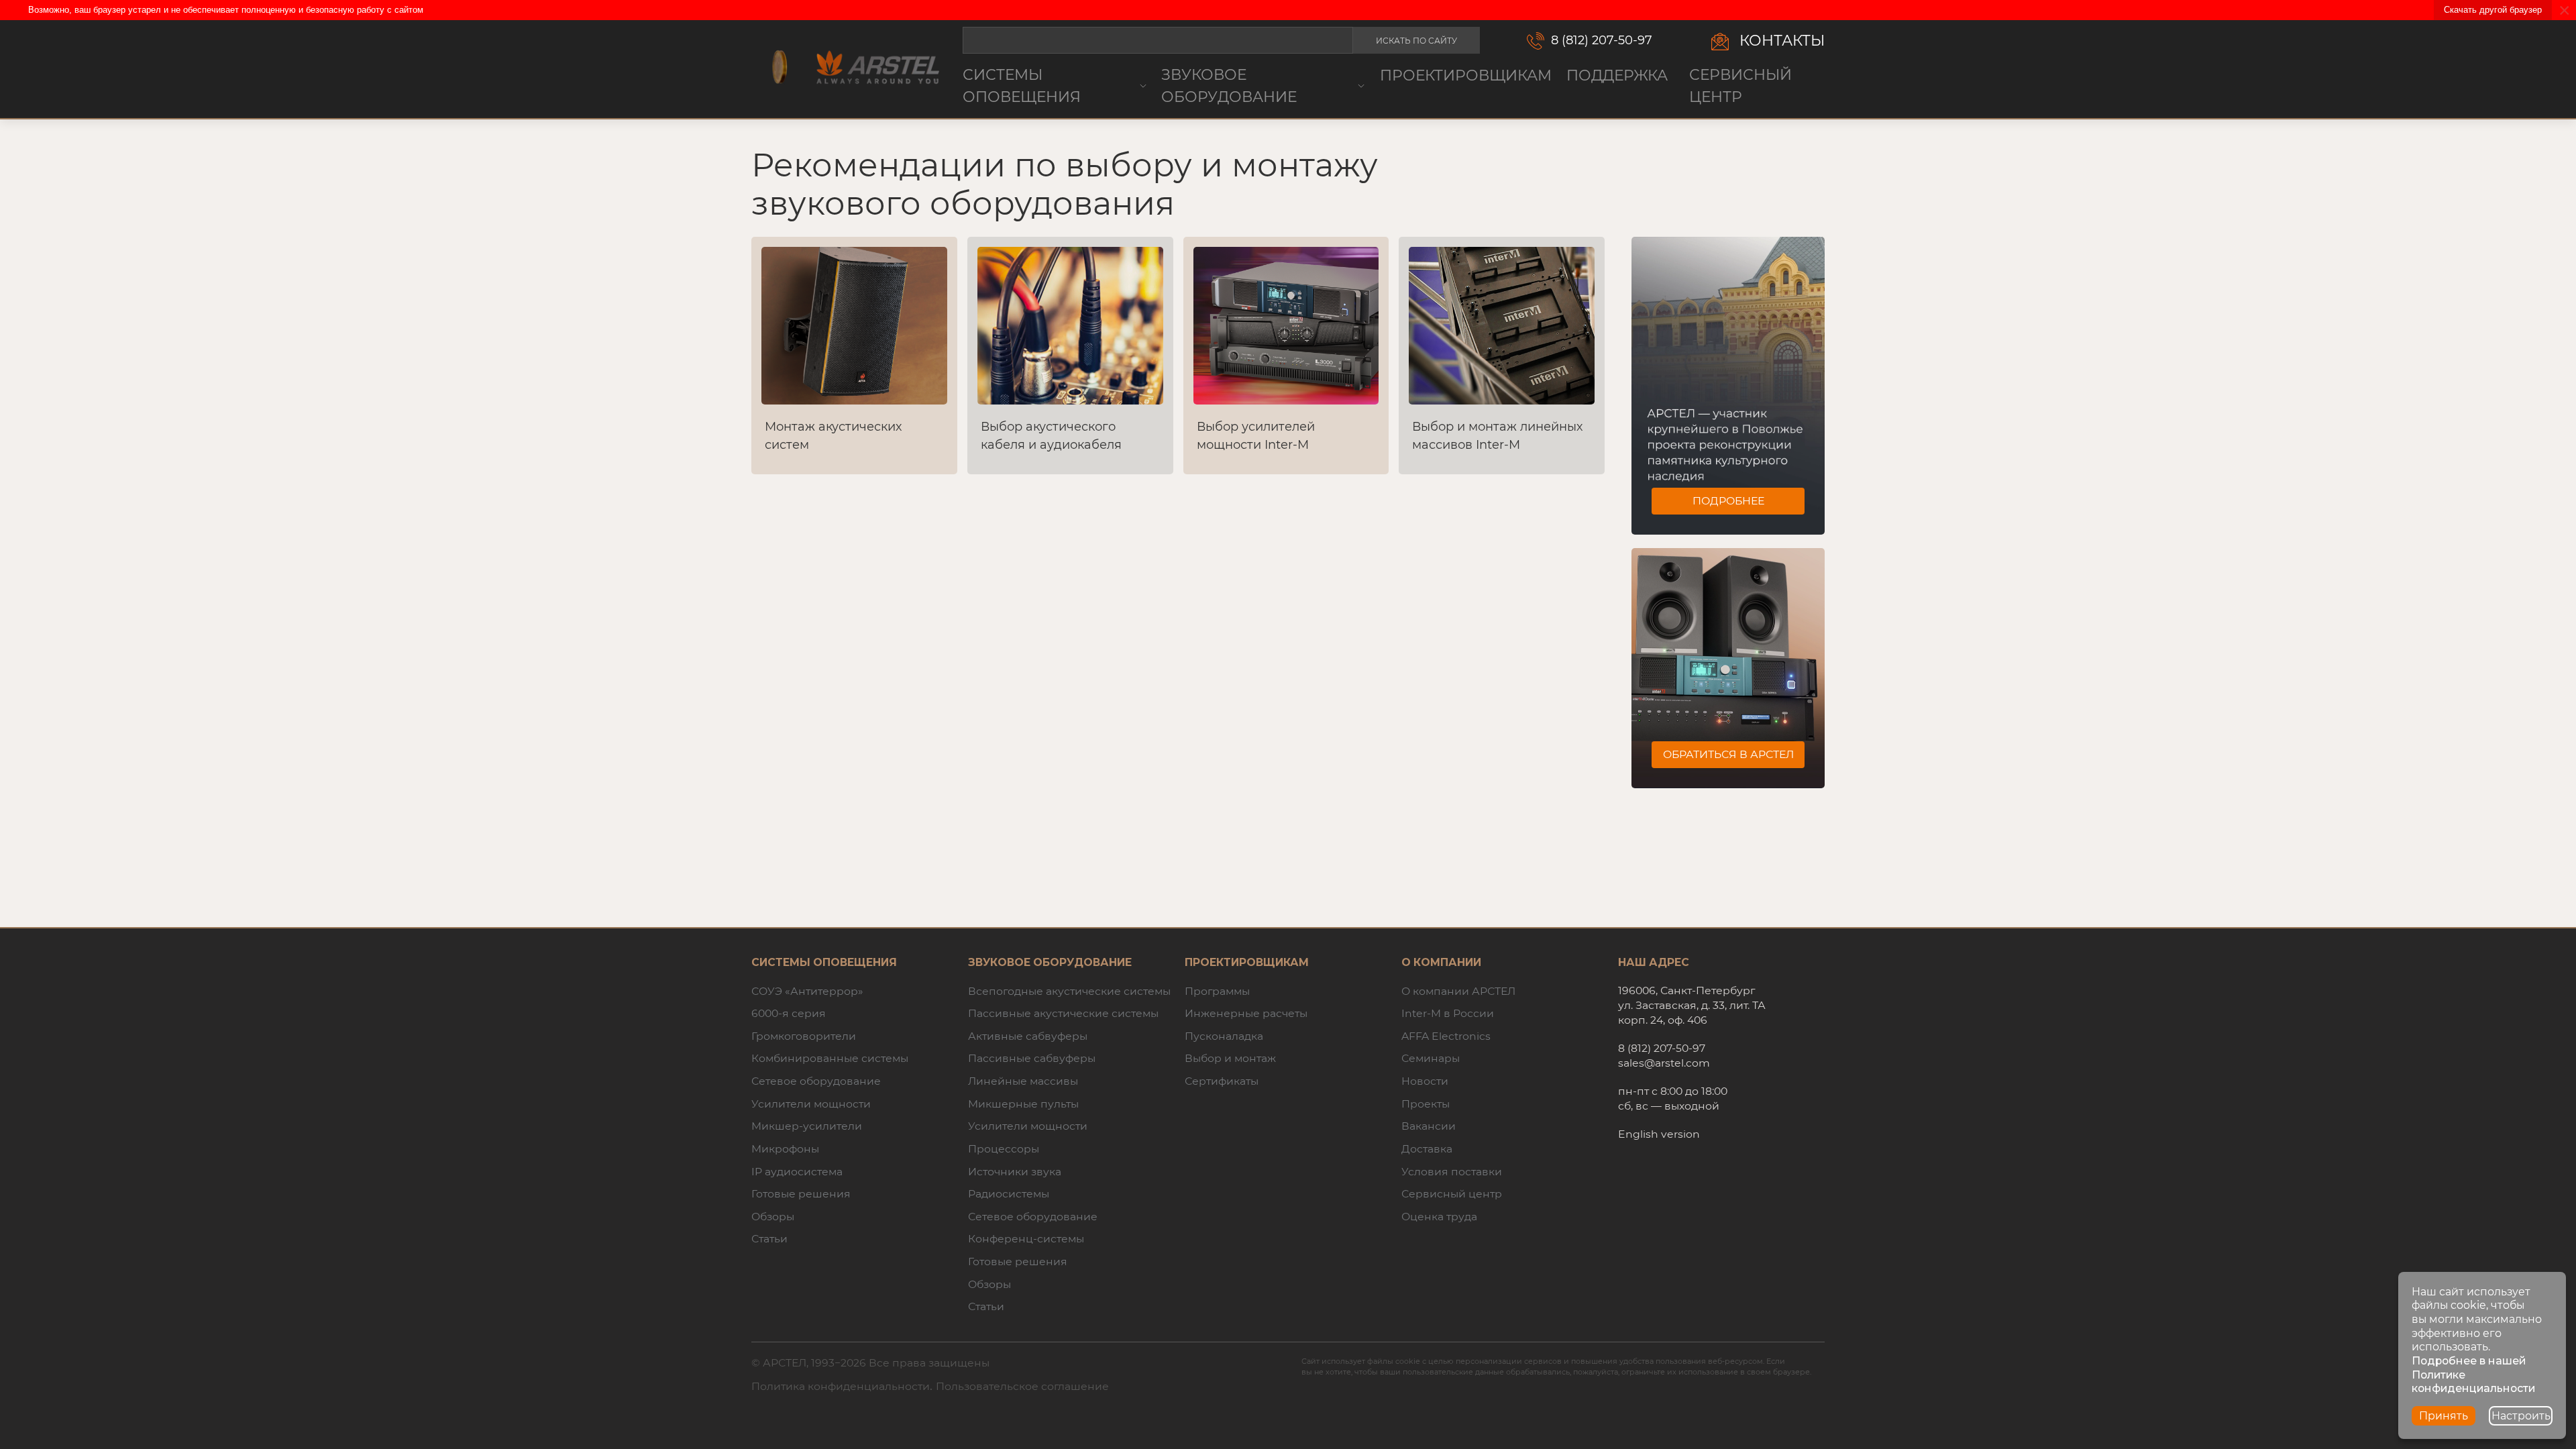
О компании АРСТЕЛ (1458, 991)
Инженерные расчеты (1246, 1013)
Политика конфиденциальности (841, 1386)
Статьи (769, 1239)
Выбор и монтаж (1230, 1058)
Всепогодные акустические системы (1069, 991)
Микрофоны (785, 1149)
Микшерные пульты (1023, 1104)
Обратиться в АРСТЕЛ (1728, 754)
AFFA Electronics (1446, 1036)
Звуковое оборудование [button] (1229, 86)
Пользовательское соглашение (1022, 1386)
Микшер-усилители (807, 1126)
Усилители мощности (811, 1104)
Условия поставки (1452, 1172)
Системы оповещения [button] (1022, 86)
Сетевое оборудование (816, 1081)
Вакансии (1429, 1126)
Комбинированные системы (830, 1058)
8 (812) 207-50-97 (1602, 40)
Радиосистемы (1009, 1194)
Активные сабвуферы (1028, 1036)
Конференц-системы (1026, 1239)
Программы (1217, 991)
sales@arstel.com (1664, 1063)
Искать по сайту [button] (1416, 41)
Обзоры (773, 1217)
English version (1659, 1134)
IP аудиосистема (797, 1172)
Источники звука (1015, 1172)
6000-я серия (789, 1013)
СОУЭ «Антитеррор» (807, 991)
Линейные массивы (1023, 1081)
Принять (2444, 1416)
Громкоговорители (804, 1036)
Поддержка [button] (1617, 75)
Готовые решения (801, 1194)
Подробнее (1728, 501)
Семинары (1431, 1058)
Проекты (1426, 1104)
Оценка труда (1439, 1217)
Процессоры (1004, 1149)
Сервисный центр (1740, 86)
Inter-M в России (1448, 1013)
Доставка (1427, 1149)
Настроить (2521, 1416)
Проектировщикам (1466, 75)
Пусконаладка (1224, 1036)
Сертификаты (1222, 1081)
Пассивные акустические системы (1063, 1013)
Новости (1425, 1081)
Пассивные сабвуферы (1032, 1058)
